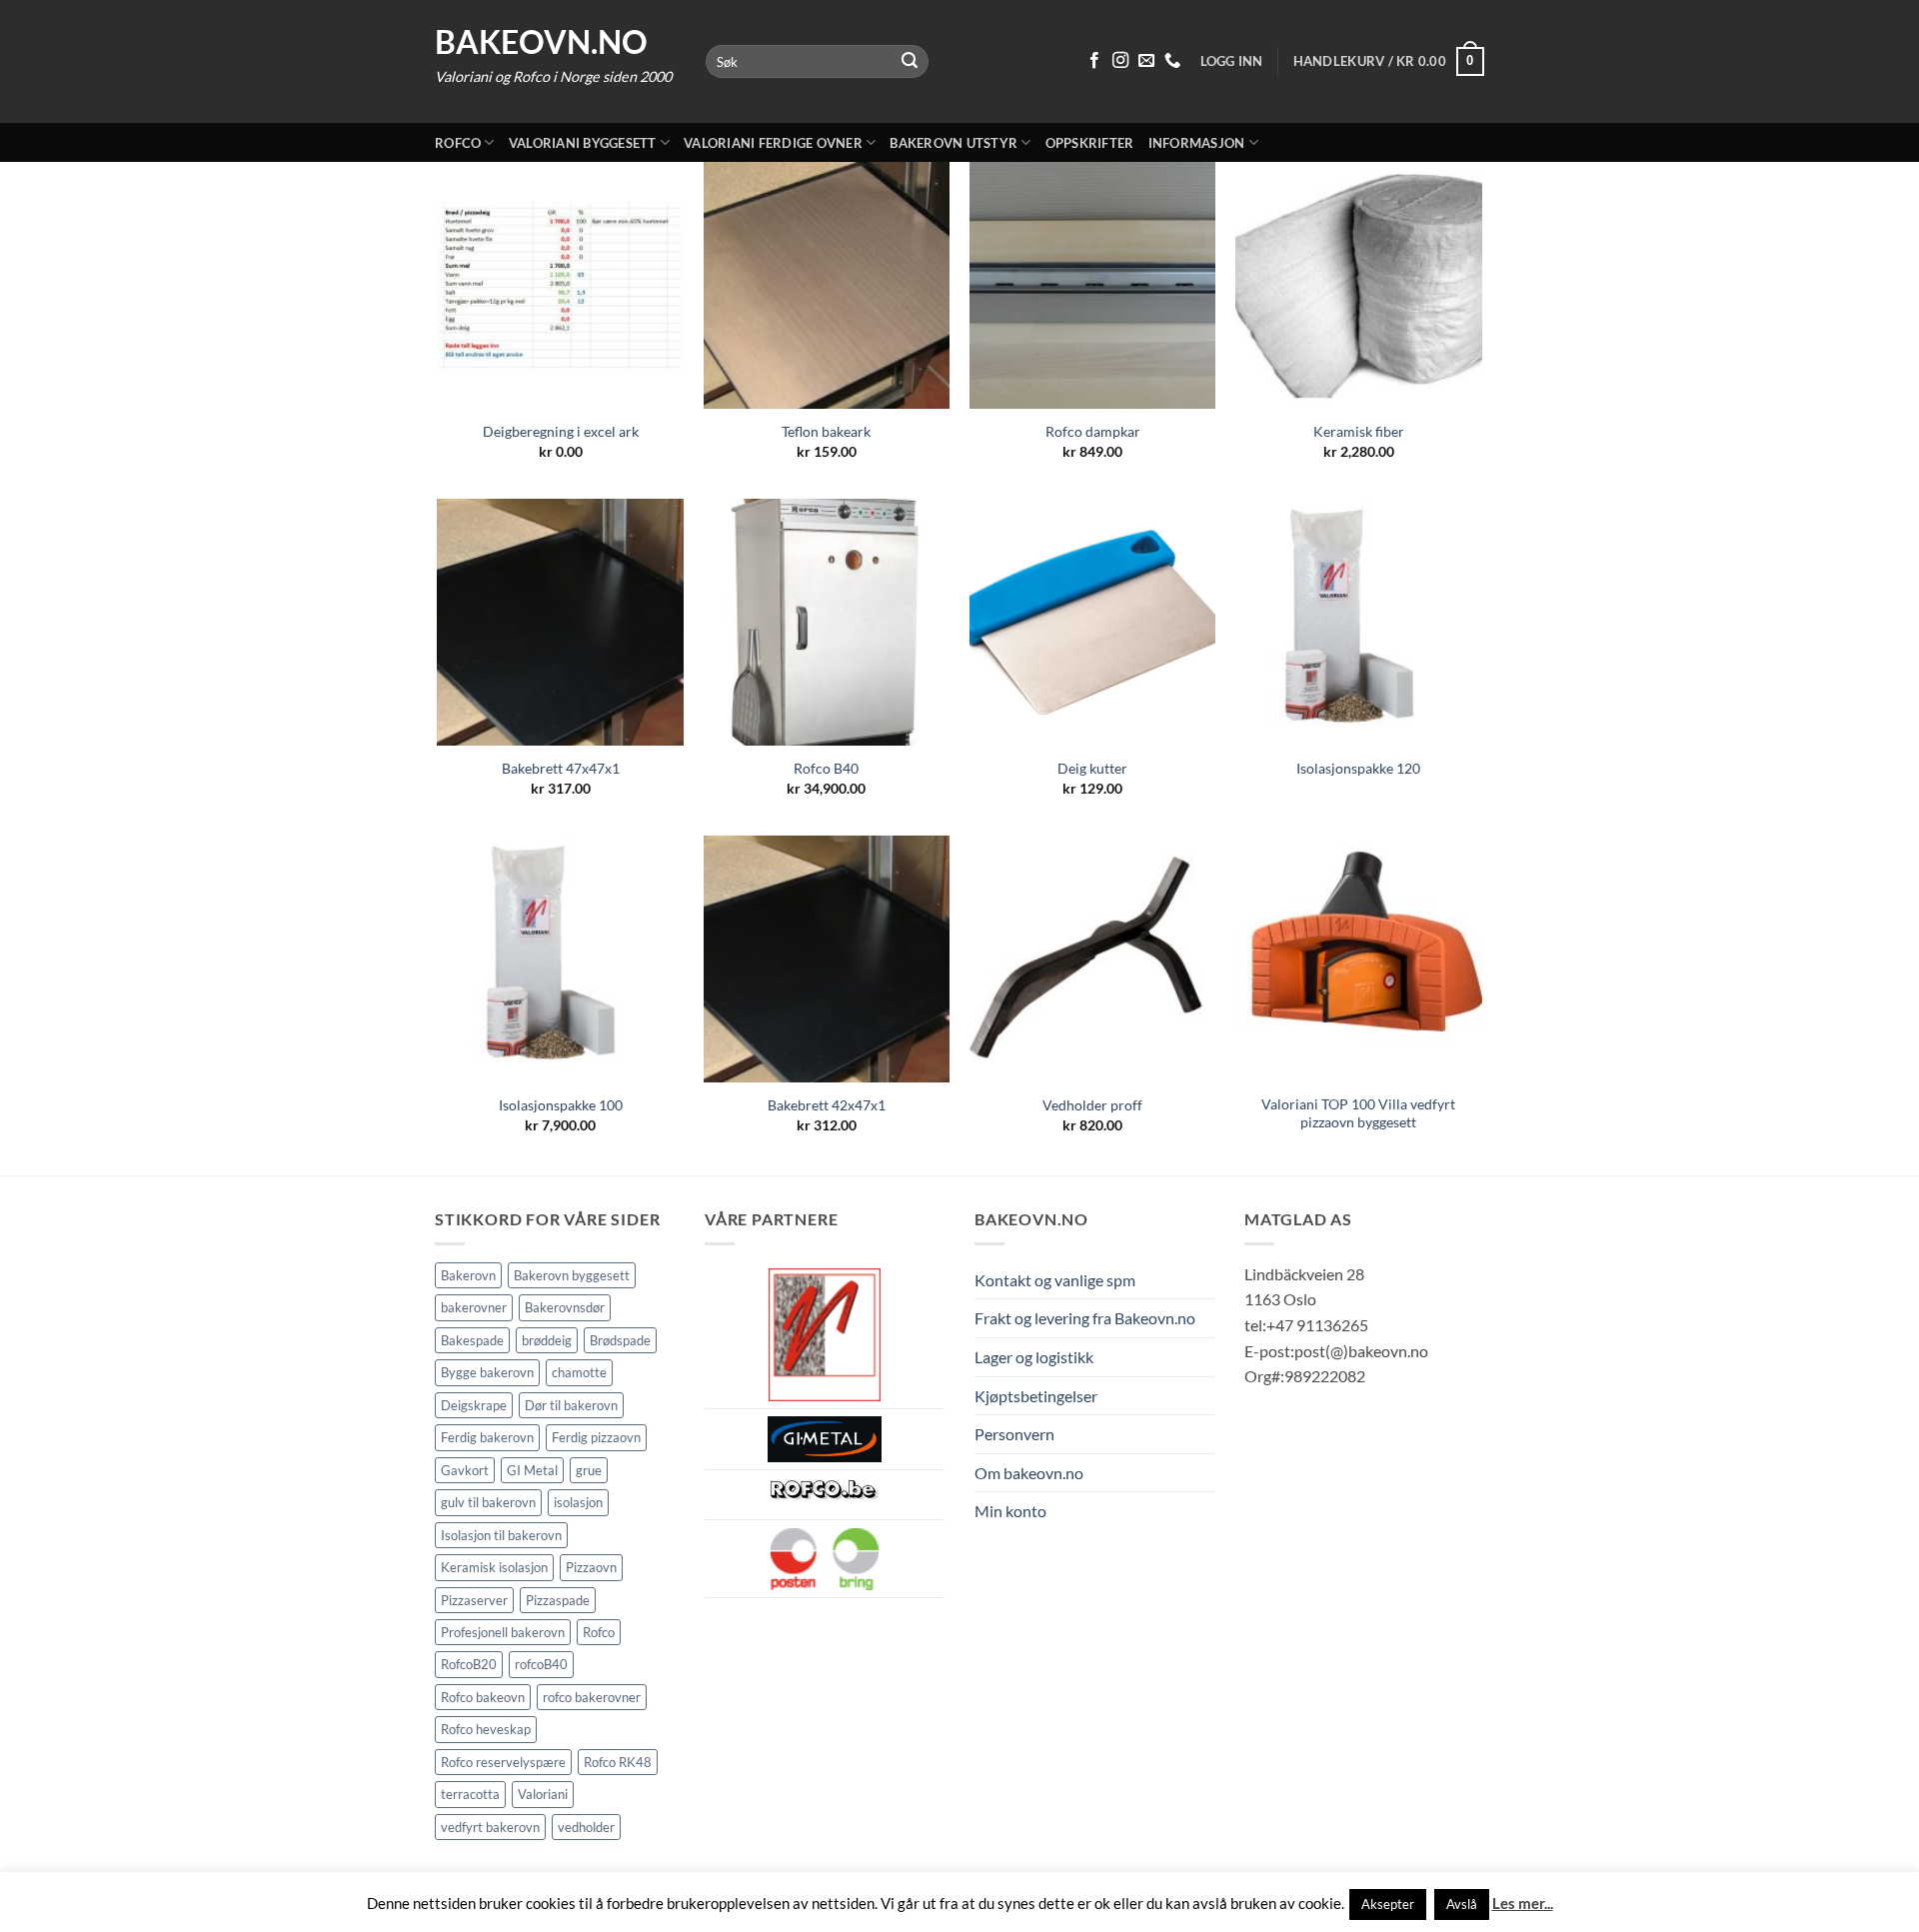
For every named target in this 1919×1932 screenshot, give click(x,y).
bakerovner (474, 1307)
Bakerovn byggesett (572, 1275)
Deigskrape (474, 1405)
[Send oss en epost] (1146, 61)
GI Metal (532, 1470)
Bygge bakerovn (487, 1372)
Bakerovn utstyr (954, 143)
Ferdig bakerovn (487, 1437)
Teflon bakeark (826, 431)
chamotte (579, 1372)
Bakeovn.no (541, 42)
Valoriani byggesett (583, 143)
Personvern (1014, 1434)
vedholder (586, 1827)
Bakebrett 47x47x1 (561, 768)
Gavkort (465, 1470)
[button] (1389, 62)
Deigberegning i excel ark (561, 431)
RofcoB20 (469, 1664)
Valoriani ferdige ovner (773, 143)
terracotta (470, 1794)
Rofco (458, 143)
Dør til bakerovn (571, 1405)
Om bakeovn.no (1029, 1473)
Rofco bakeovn (483, 1697)
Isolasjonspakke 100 (561, 1105)
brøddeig (547, 1340)
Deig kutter (1092, 768)
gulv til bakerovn (488, 1502)
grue (589, 1470)
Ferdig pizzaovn (596, 1437)
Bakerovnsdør (565, 1307)
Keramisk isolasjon (494, 1567)
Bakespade (472, 1340)
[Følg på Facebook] (1094, 61)
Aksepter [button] (1388, 1904)
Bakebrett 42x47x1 (827, 1105)
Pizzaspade (558, 1600)
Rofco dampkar (1093, 431)
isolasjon (578, 1502)
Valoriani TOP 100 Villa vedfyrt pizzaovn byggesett (1358, 1113)
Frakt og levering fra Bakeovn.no (1085, 1318)
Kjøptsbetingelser (1036, 1396)
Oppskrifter (1090, 143)
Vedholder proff (1092, 1105)
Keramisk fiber (1359, 431)
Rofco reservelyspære (503, 1762)
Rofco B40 (826, 768)
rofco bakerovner (592, 1697)
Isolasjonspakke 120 (1358, 768)
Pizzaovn (591, 1567)
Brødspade (620, 1340)
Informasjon (1197, 143)
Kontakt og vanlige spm (1055, 1280)
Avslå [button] (1462, 1904)
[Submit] (911, 62)
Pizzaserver (474, 1600)
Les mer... (1523, 1903)
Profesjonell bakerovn (503, 1632)
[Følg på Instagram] (1120, 61)
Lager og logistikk (1034, 1357)
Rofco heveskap (486, 1729)
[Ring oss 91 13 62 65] (1172, 61)
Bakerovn (468, 1275)
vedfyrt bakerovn (490, 1827)
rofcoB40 (541, 1664)
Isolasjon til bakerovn (501, 1535)
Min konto (1010, 1511)
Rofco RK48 (618, 1762)
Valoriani (543, 1794)
